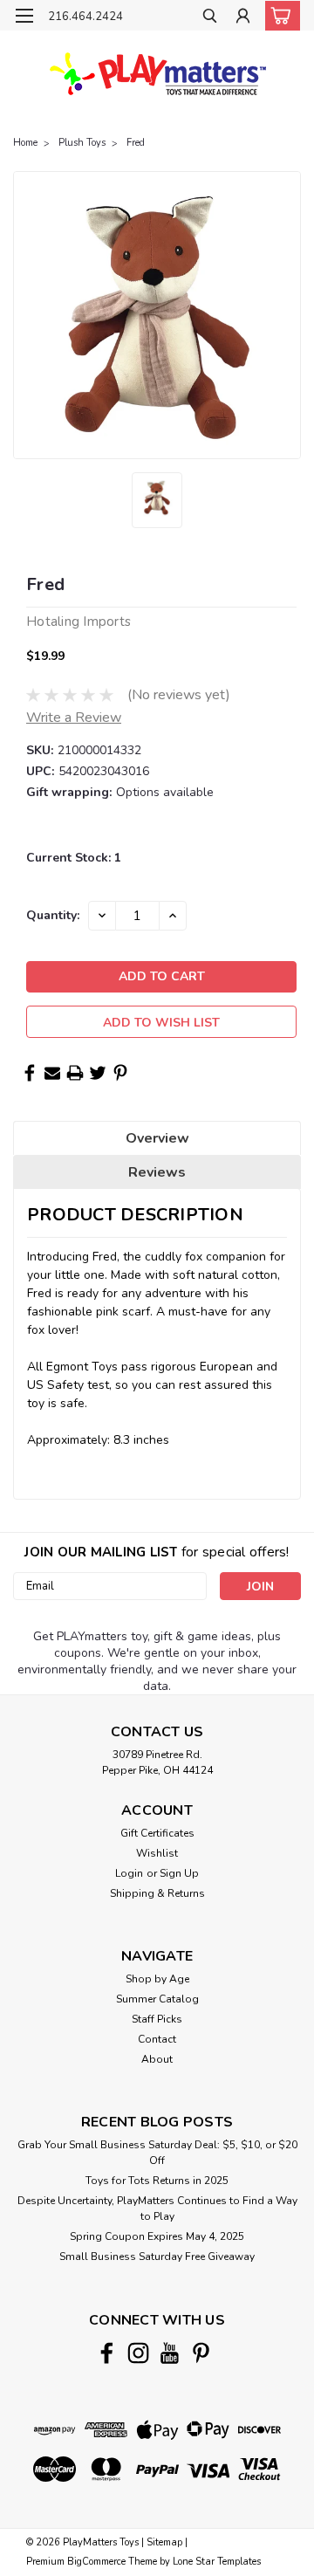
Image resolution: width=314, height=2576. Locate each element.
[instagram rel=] (138, 2353)
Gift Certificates (157, 1833)
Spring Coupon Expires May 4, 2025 (157, 2236)
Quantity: (53, 915)
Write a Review (74, 718)
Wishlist (157, 1853)
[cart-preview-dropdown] (279, 16)
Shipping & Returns (157, 1893)
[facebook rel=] (107, 2353)
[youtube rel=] (170, 2353)
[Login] (243, 18)
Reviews (157, 1172)
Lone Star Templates (217, 2562)
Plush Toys (82, 143)
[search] (210, 18)
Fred (136, 143)
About (157, 2059)
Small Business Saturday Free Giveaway (157, 2257)
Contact (157, 2039)
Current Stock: (74, 858)
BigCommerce (96, 2562)
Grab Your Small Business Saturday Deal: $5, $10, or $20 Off (157, 2153)
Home (25, 143)
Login (129, 1873)
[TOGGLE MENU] (24, 16)
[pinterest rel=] (201, 2353)
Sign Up (179, 1873)
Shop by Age (157, 1979)
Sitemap (164, 2542)
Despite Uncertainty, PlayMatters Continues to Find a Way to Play (157, 2208)
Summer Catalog (157, 1999)
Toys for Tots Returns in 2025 (157, 2181)
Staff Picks (157, 2019)
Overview (157, 1138)
